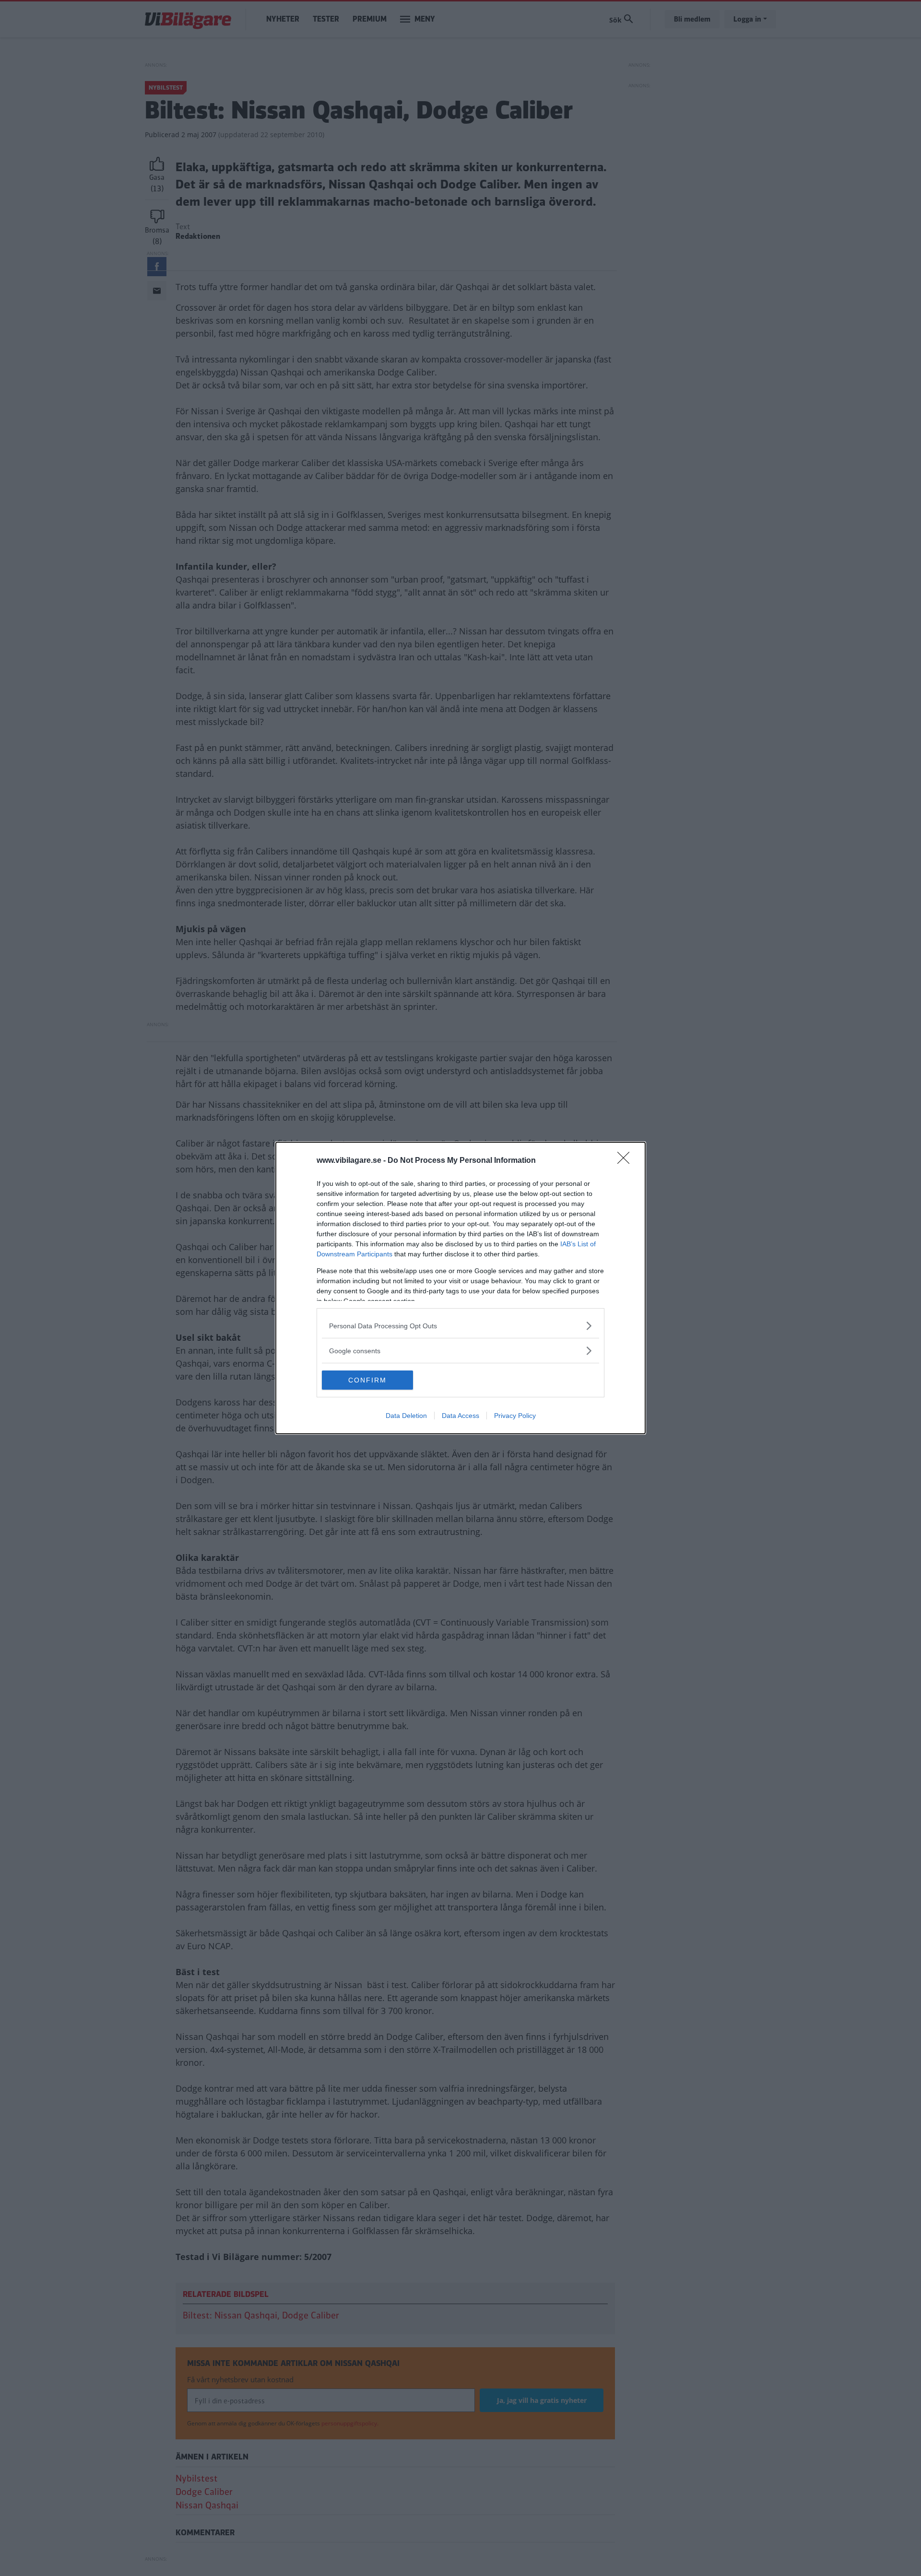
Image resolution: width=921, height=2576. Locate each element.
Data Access (460, 1416)
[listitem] (460, 1326)
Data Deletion (406, 1416)
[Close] (626, 1161)
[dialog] (460, 1288)
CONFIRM (367, 1380)
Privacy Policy (515, 1416)
